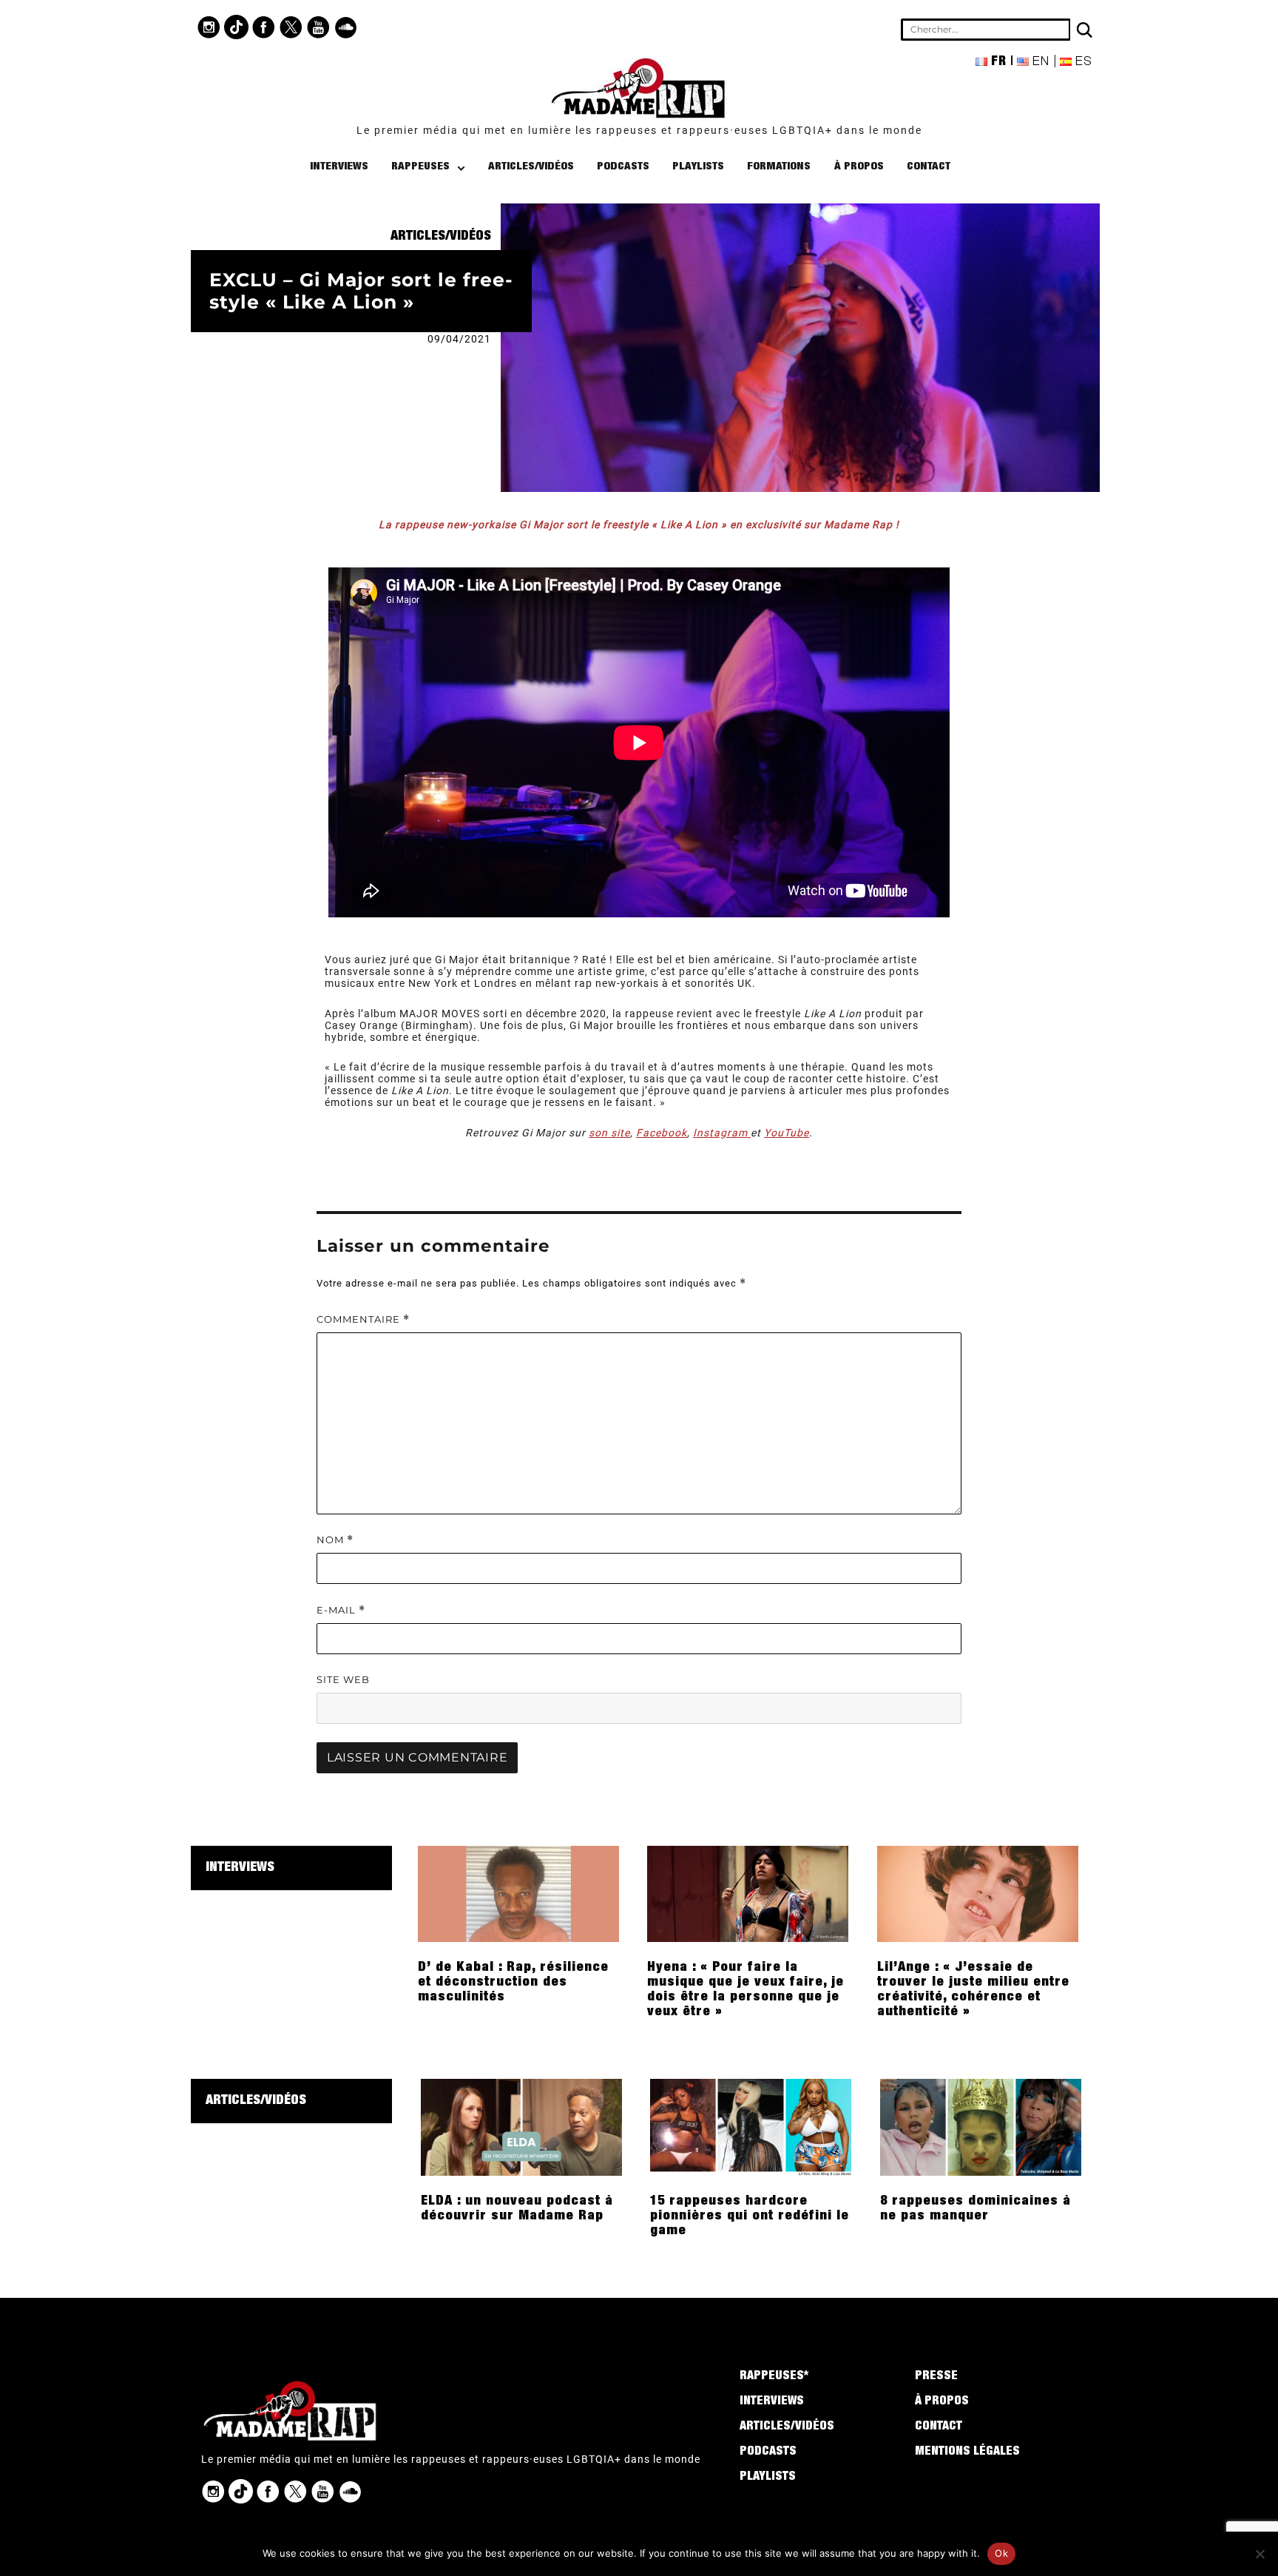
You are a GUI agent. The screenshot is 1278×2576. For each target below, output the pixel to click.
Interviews (339, 167)
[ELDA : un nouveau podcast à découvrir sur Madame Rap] (521, 2126)
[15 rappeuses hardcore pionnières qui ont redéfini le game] (751, 2126)
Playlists (698, 167)
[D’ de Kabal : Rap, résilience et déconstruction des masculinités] (518, 1893)
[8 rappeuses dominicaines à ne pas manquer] (981, 2126)
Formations (779, 167)
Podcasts (623, 167)
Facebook (662, 1133)
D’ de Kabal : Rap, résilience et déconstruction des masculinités (513, 1983)
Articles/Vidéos (531, 167)
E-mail (341, 1610)
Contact (929, 167)
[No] (1260, 2554)
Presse (936, 2377)
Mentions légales (967, 2452)
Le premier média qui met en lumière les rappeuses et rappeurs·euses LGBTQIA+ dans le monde (639, 130)
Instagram (722, 1133)
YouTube (787, 1133)
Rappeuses (420, 167)
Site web (343, 1679)
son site (609, 1133)
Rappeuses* (774, 2377)
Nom (335, 1540)
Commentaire (363, 1319)
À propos (859, 167)
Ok (1001, 2553)
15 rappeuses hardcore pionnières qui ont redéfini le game (750, 2216)
